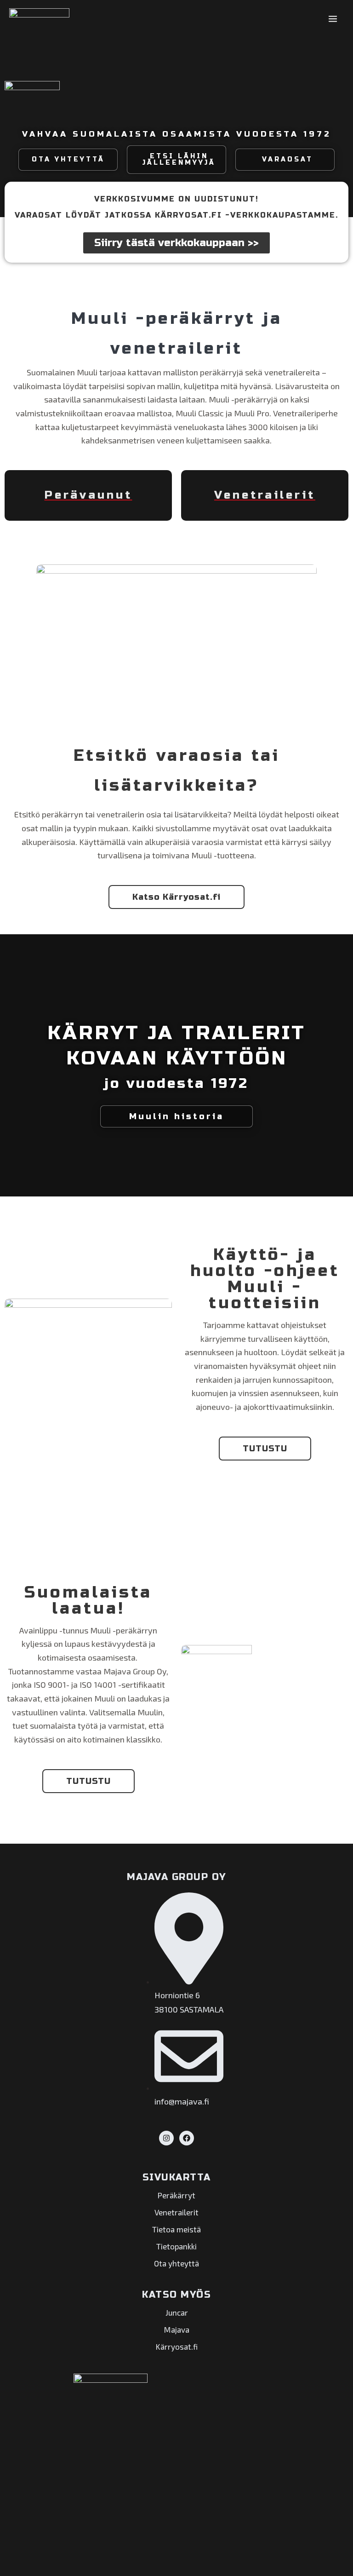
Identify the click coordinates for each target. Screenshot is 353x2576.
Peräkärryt (176, 2195)
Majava (177, 2329)
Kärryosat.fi (177, 2346)
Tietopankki (176, 2246)
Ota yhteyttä (176, 2263)
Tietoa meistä (176, 2229)
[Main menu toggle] (333, 19)
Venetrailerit (176, 2212)
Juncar (177, 2312)
